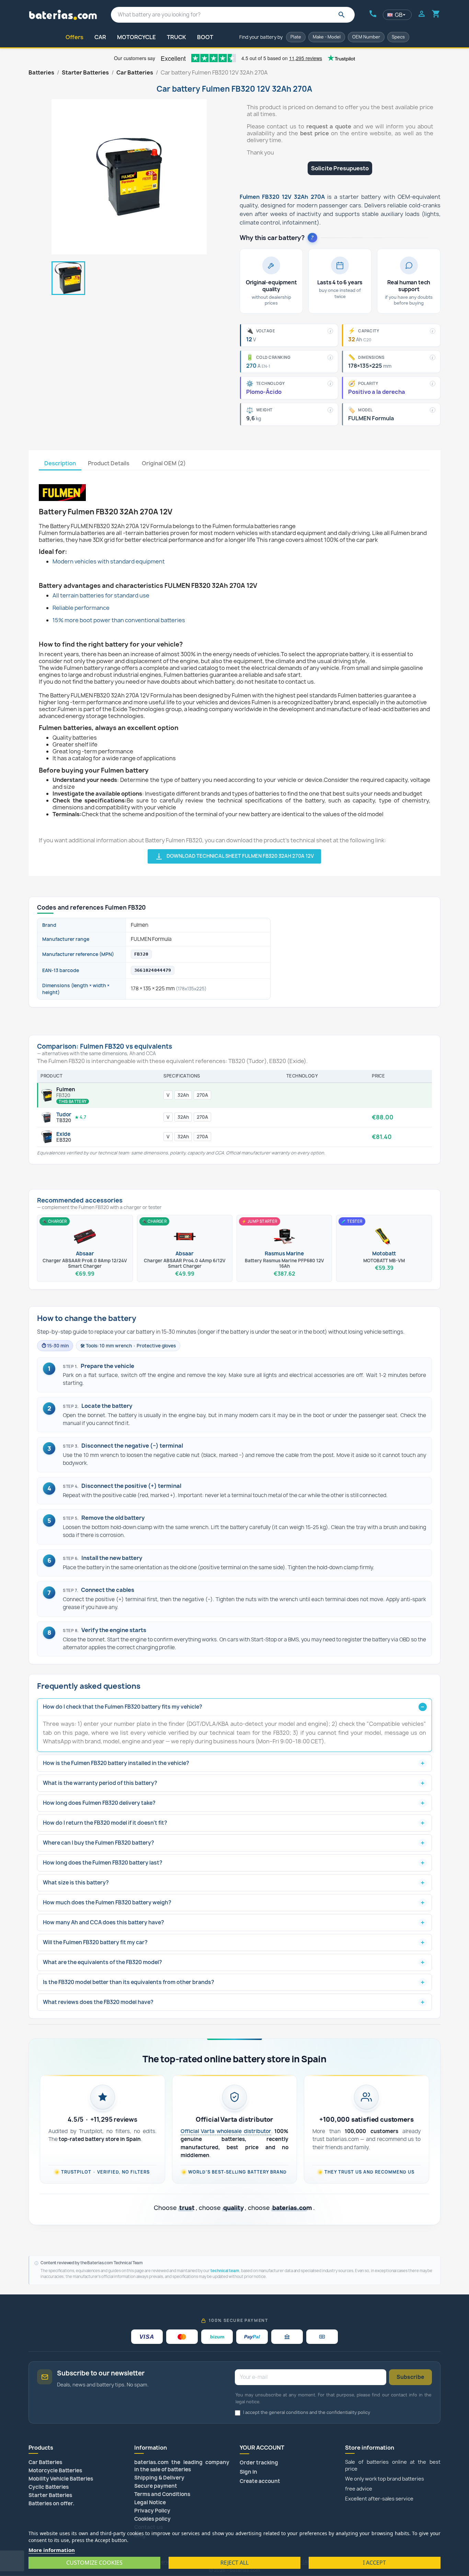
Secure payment (156, 2486)
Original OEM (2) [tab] (164, 463)
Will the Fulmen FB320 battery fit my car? (95, 1942)
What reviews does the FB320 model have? (98, 2002)
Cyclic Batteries (49, 2487)
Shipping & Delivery (159, 2478)
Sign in (248, 2472)
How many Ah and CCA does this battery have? (104, 1922)
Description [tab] (60, 463)
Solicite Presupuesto (340, 168)
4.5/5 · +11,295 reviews (102, 2119)
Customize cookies (94, 2563)
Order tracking (259, 2463)
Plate (296, 37)
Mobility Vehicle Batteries (61, 2479)
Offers (75, 37)
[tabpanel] (234, 667)
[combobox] (233, 15)
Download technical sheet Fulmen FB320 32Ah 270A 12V (234, 856)
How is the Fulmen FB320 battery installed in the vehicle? (116, 1763)
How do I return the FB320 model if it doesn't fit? (105, 1823)
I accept (374, 2563)
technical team (225, 2271)
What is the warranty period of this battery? (100, 1783)
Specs (398, 37)
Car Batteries (45, 2462)
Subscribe (410, 2377)
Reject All (235, 2563)
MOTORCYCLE (136, 37)
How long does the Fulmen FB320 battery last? (103, 1863)
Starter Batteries (50, 2495)
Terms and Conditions (162, 2494)
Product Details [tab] (109, 463)
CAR (100, 37)
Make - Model (327, 37)
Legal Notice (150, 2502)
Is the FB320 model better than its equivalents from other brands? (129, 1982)
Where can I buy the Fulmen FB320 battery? (99, 1843)
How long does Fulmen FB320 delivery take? (99, 1803)
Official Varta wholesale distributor (226, 2131)
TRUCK (176, 37)
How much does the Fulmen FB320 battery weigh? (107, 1902)
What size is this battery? (76, 1883)
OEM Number (366, 37)
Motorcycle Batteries (55, 2470)
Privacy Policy (152, 2511)
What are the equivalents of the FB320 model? (102, 1962)
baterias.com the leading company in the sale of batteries (182, 2466)
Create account (260, 2481)
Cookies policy (152, 2519)
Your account (262, 2448)
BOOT (205, 37)
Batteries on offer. (52, 2503)
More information (52, 2550)
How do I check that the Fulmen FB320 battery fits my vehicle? (123, 1707)
